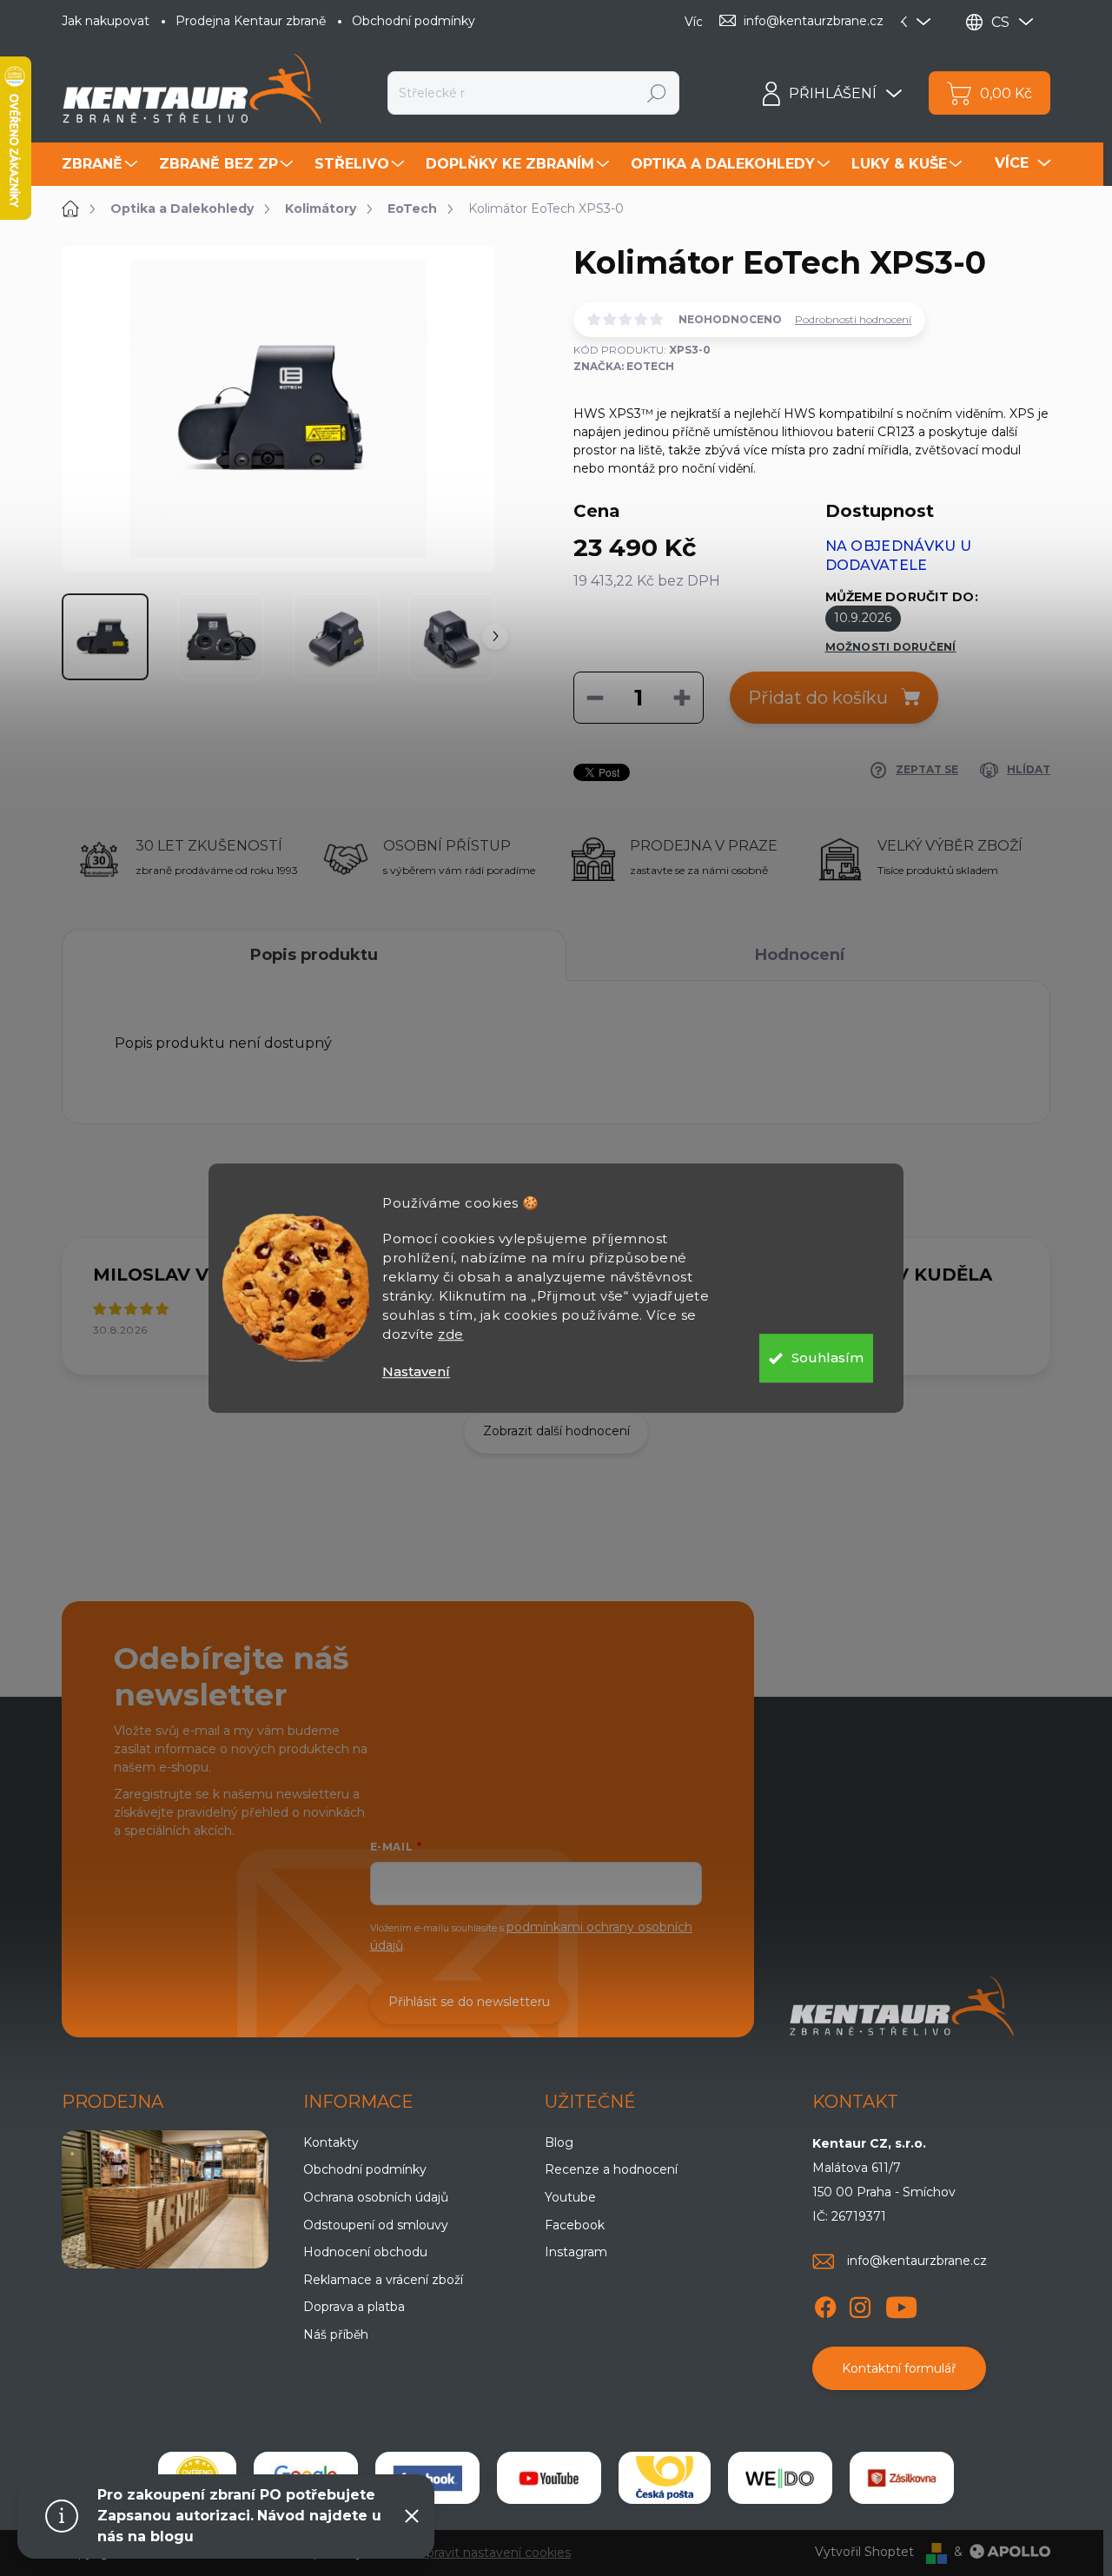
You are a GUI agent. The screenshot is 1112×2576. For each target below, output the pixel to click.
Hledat (657, 93)
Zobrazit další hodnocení (556, 1431)
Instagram (576, 2252)
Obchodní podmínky (414, 21)
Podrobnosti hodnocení (853, 319)
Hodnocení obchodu (365, 2252)
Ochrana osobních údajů (376, 2197)
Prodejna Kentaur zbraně (251, 21)
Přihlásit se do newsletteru (469, 2002)
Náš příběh (336, 2334)
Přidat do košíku (818, 698)
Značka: (624, 366)
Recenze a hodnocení (611, 2169)
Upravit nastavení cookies (494, 2553)
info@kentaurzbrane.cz (917, 2261)
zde (451, 1334)
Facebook (575, 2225)
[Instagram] (860, 2304)
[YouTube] (901, 2304)
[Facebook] (825, 2304)
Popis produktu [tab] (314, 955)
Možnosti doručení (891, 647)
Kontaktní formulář (899, 2368)
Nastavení (416, 1371)
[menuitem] (102, 164)
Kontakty (331, 2142)
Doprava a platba (354, 2307)
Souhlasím (827, 1358)
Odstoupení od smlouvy (376, 2225)
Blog (559, 2142)
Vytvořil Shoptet (864, 2552)
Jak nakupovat (106, 21)
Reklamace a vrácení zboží (383, 2280)
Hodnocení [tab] (800, 955)
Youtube (570, 2197)
